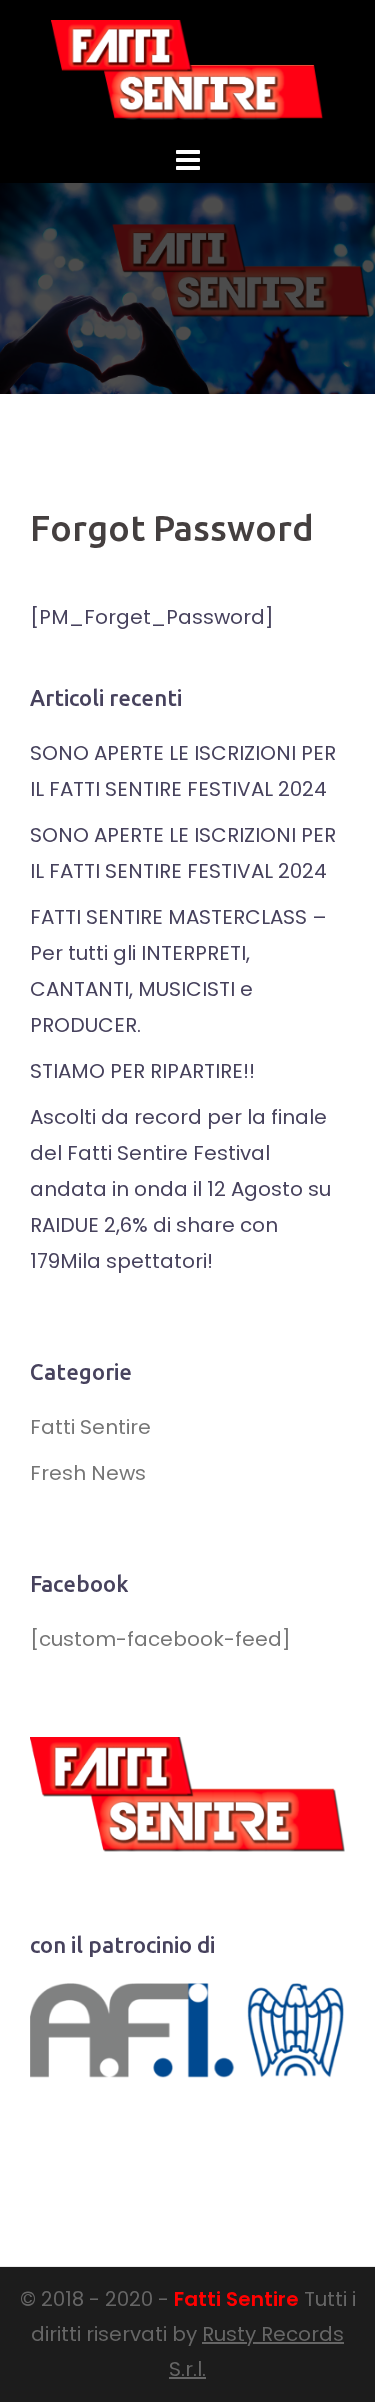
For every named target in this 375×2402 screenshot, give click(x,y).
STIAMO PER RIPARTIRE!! (142, 1071)
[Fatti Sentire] (188, 68)
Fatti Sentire (90, 1427)
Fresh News (88, 1473)
